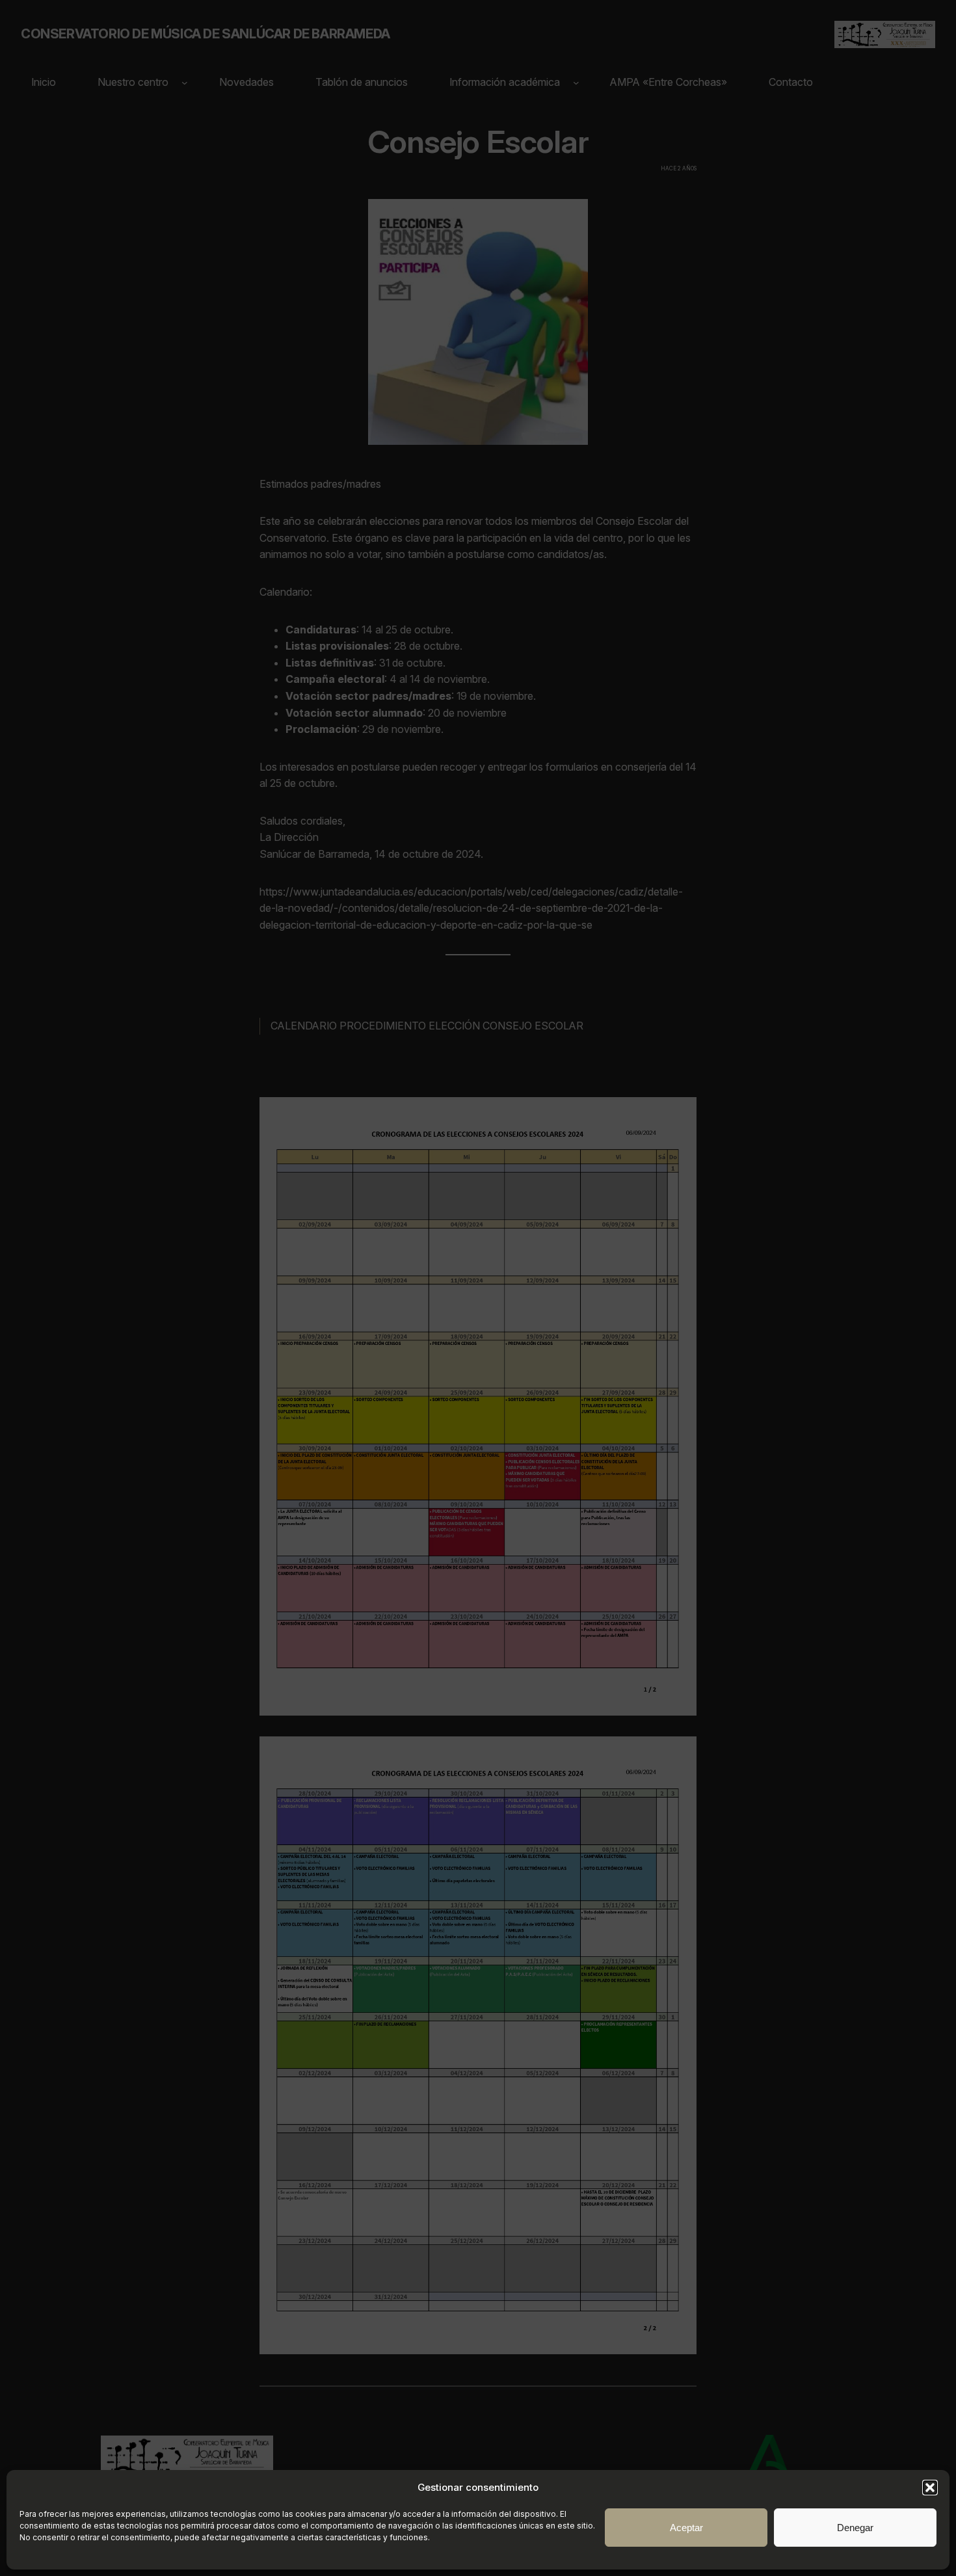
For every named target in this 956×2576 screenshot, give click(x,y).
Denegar (855, 2528)
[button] (930, 2488)
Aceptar (686, 2528)
